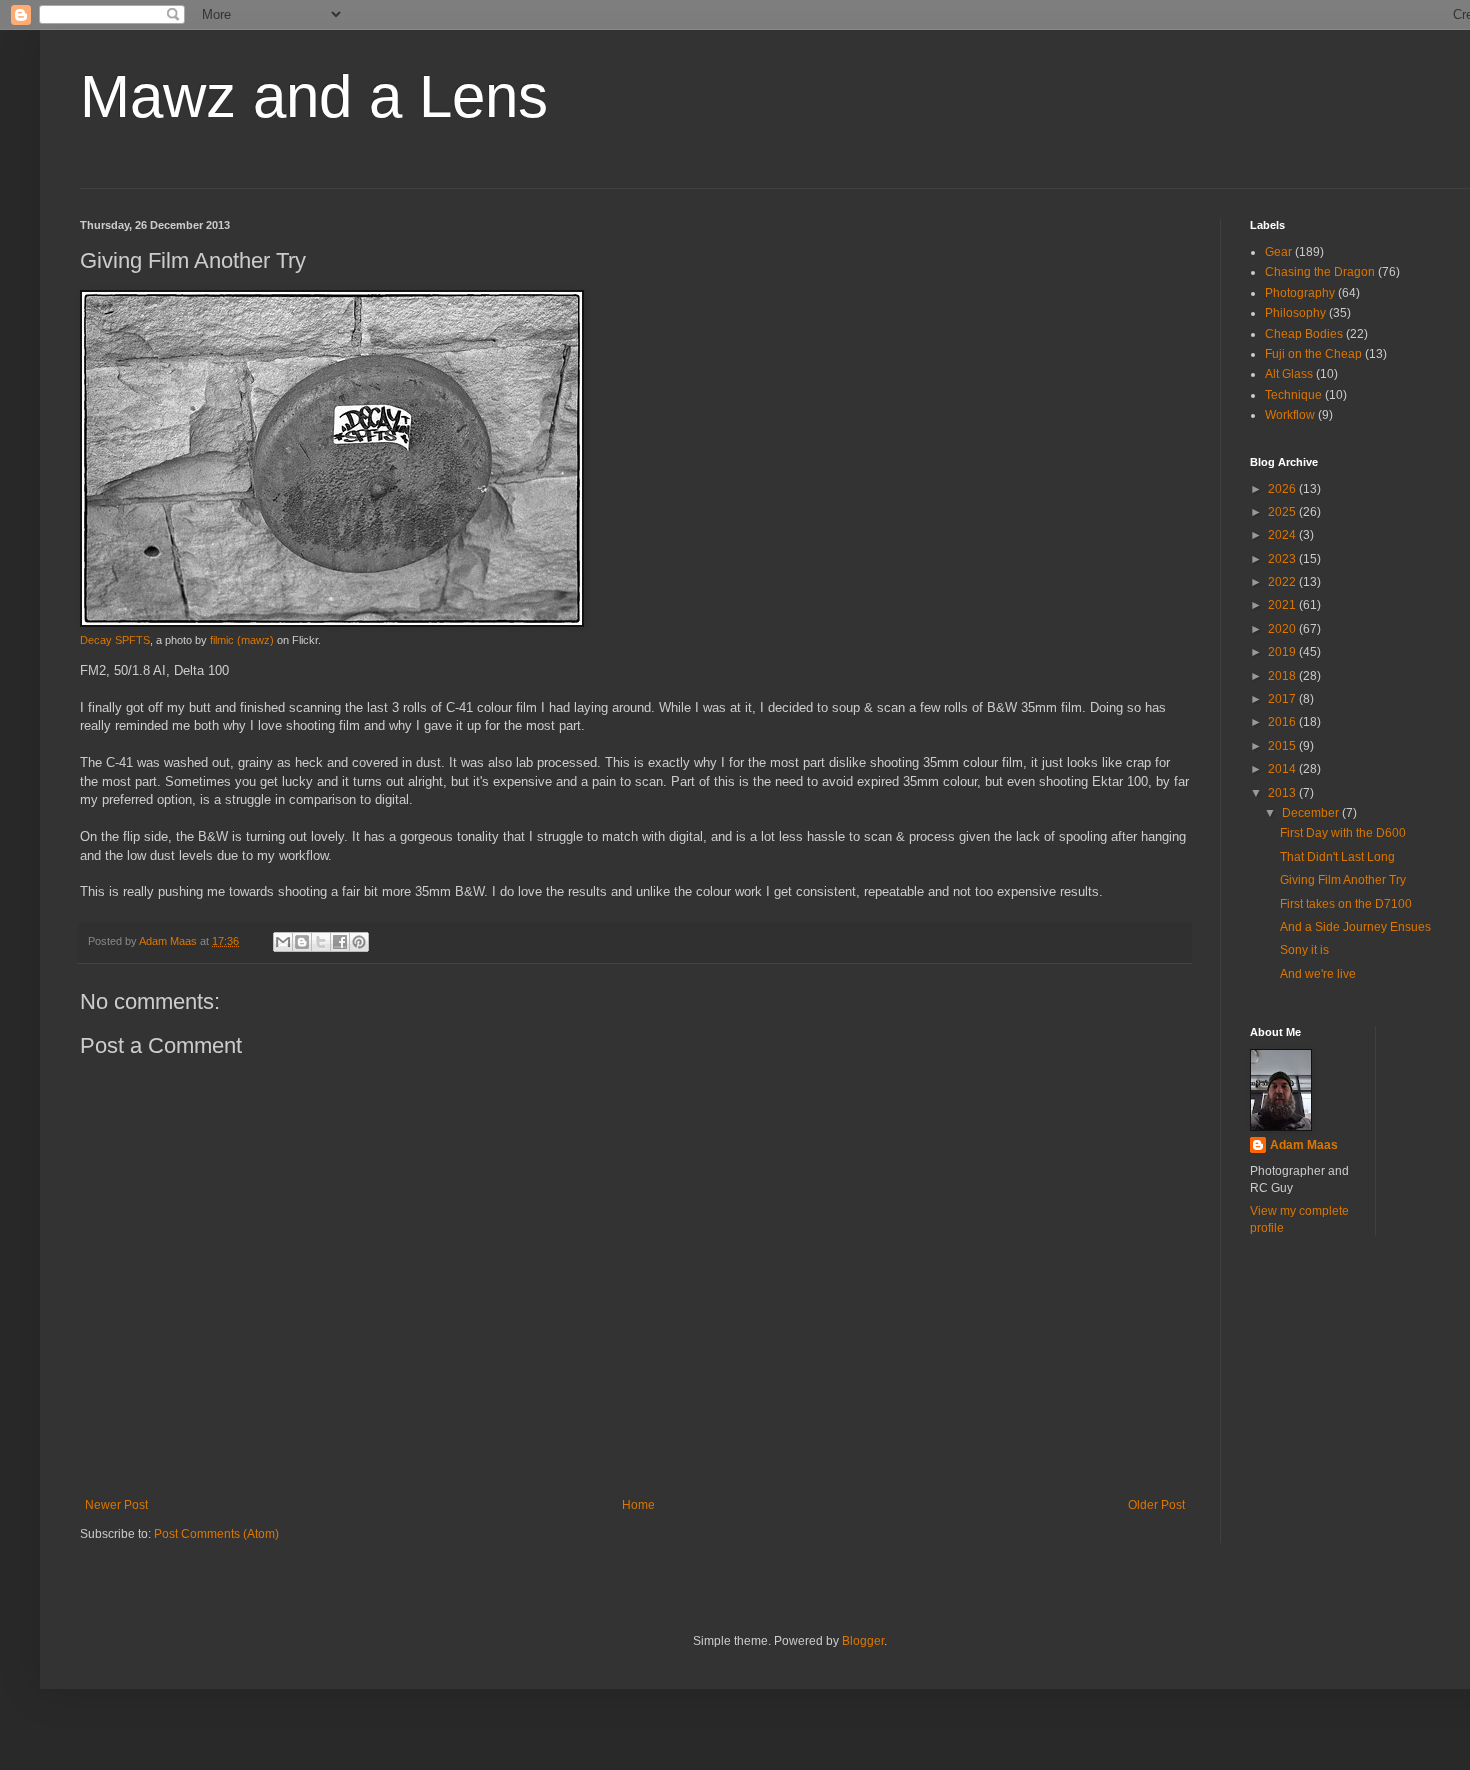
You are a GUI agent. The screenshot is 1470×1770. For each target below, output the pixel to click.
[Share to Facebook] (340, 942)
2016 (1283, 722)
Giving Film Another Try (1343, 880)
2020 (1283, 629)
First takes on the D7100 (1346, 904)
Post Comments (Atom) (216, 1534)
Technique (1293, 395)
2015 (1283, 746)
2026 (1283, 489)
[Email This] (283, 942)
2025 (1283, 512)
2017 (1283, 699)
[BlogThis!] (302, 942)
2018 (1283, 676)
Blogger (863, 1641)
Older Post (1156, 1505)
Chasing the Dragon (1320, 272)
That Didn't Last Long (1337, 857)
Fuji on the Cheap (1313, 354)
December (1312, 813)
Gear (1278, 252)
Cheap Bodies (1304, 334)
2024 (1283, 535)
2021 (1283, 605)
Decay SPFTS (115, 640)
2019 (1283, 652)
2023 (1283, 559)
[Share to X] (321, 942)
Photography (1300, 293)
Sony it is (1304, 950)
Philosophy (1295, 313)
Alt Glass (1289, 374)
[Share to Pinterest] (359, 942)
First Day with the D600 (1343, 833)
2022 (1283, 582)
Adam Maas (1304, 1145)
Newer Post (116, 1505)
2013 (1283, 793)
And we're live (1318, 974)
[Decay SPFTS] (332, 623)
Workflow (1290, 415)
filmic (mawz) (242, 640)
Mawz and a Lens (314, 96)
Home (638, 1505)
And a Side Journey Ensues (1355, 927)
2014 (1283, 769)
